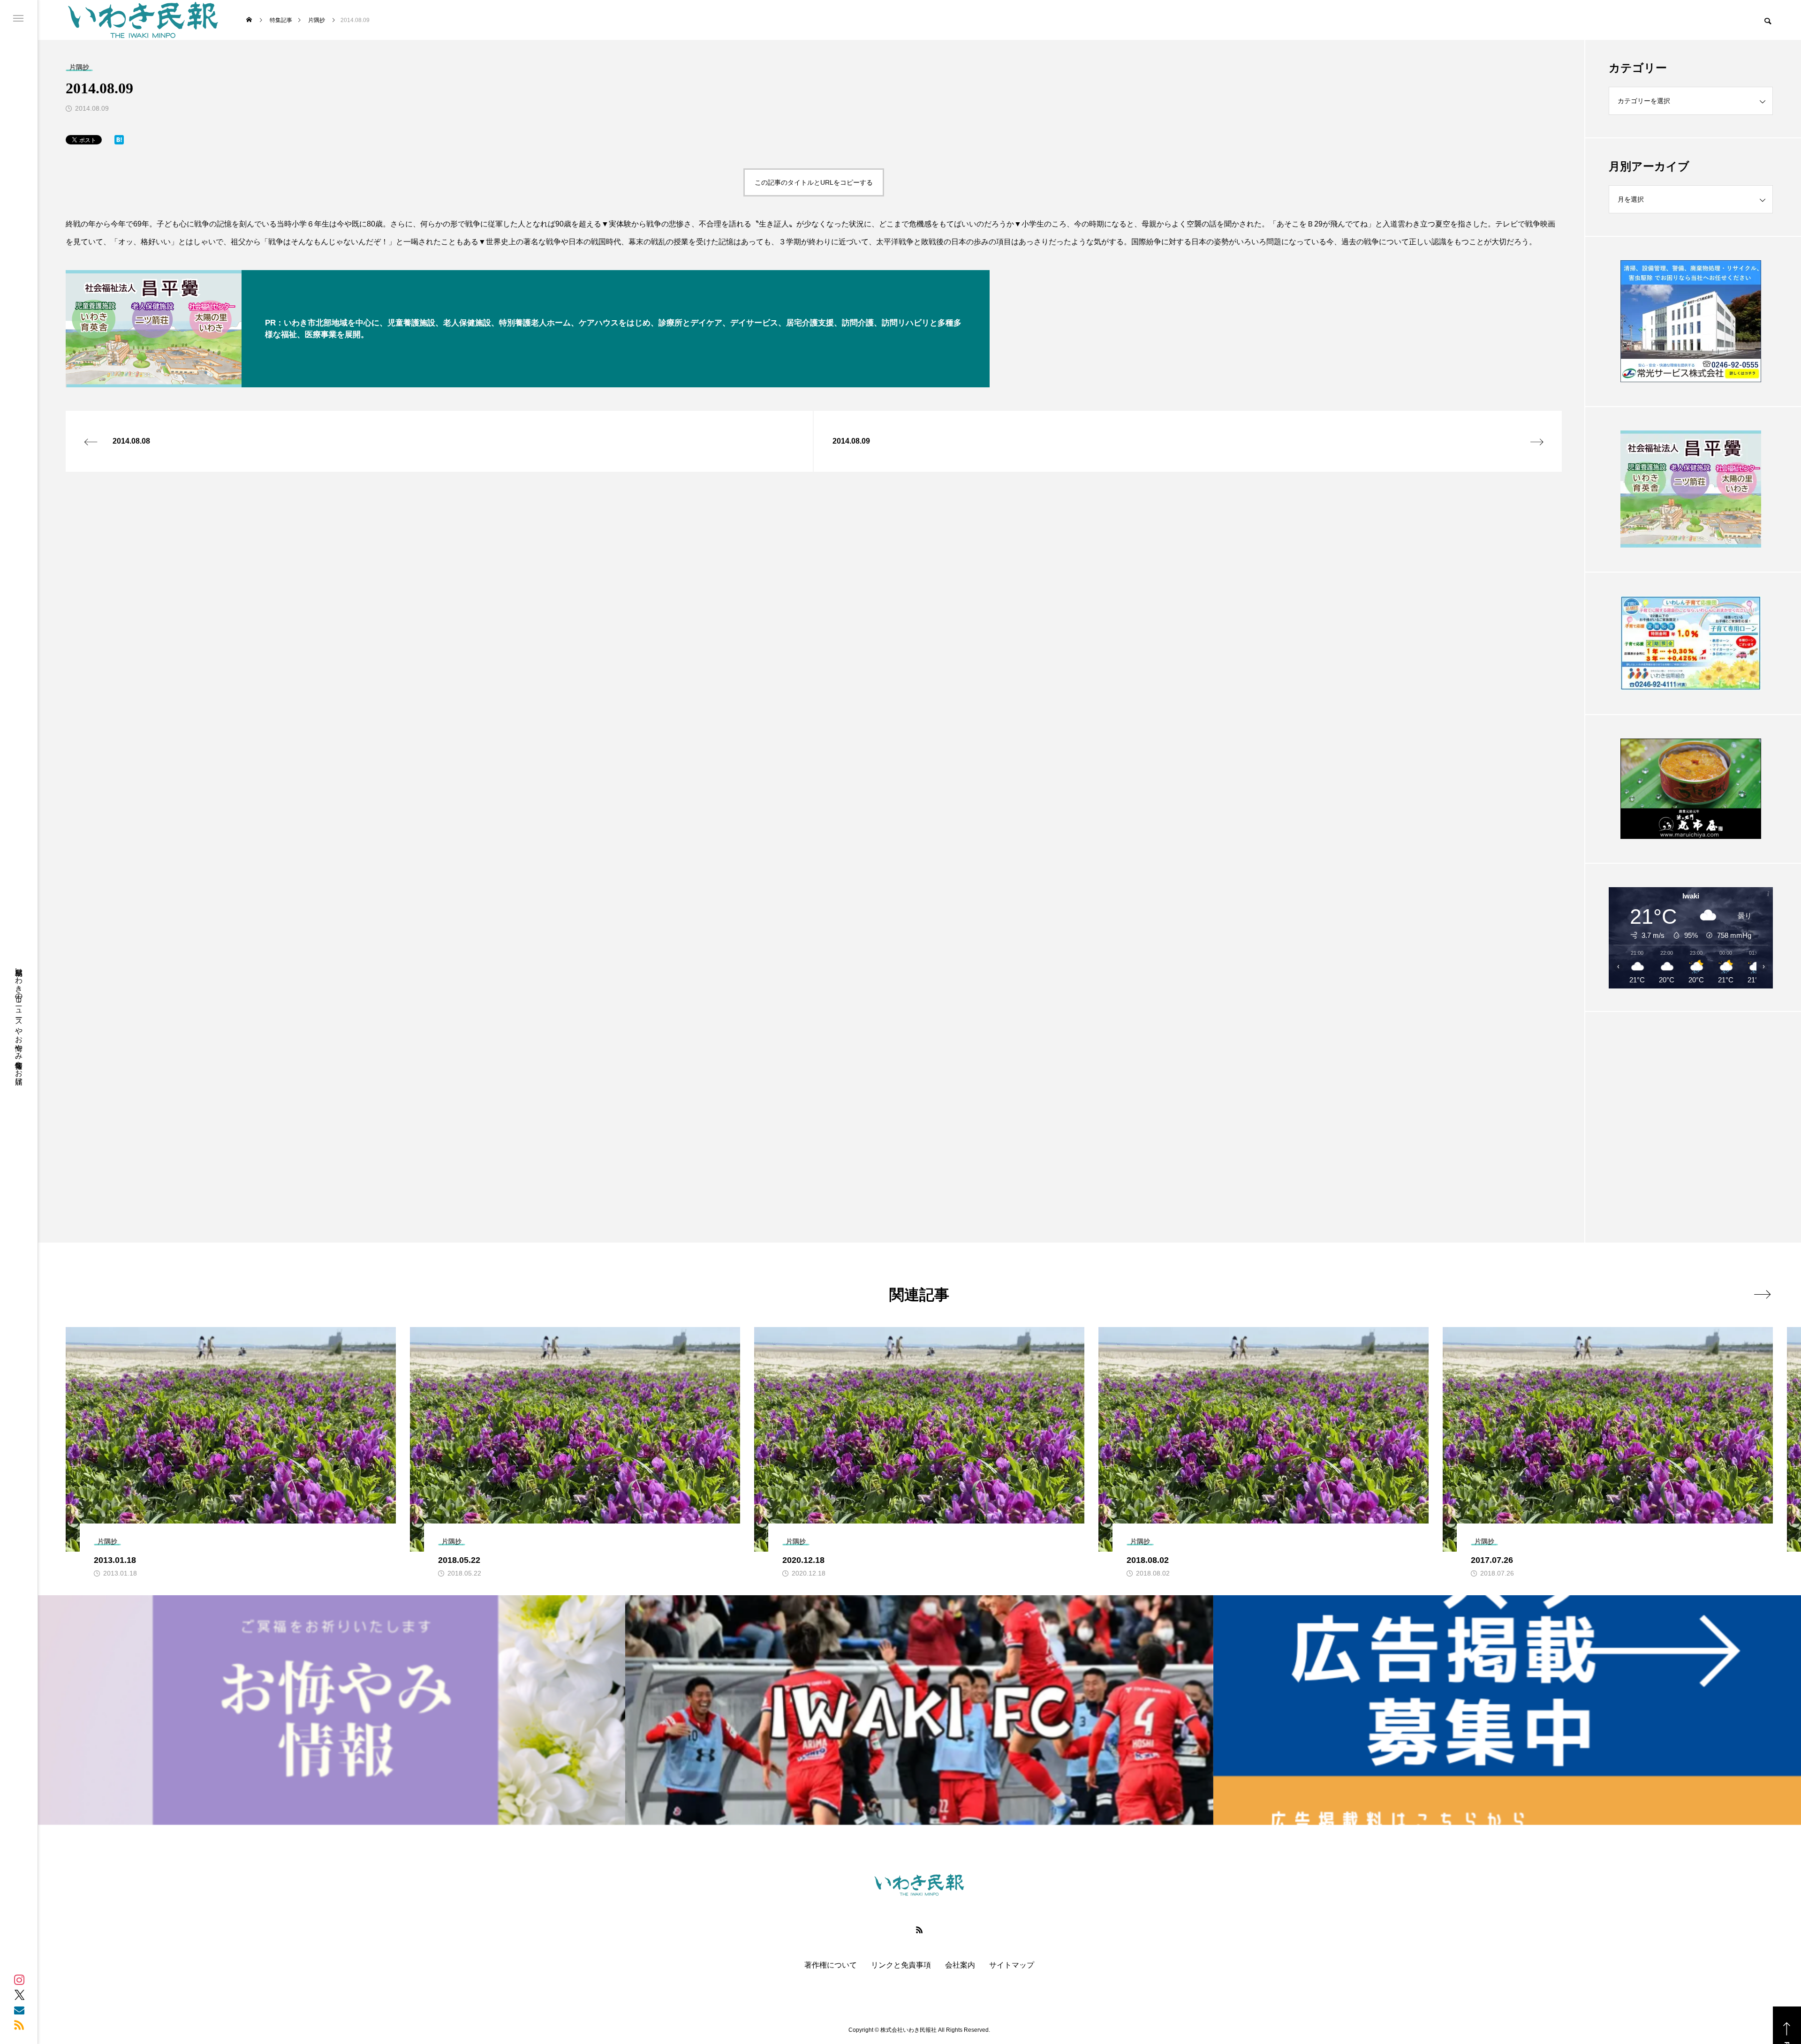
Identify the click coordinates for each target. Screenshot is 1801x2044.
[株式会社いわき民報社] (143, 20)
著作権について (831, 1965)
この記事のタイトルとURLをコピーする (814, 182)
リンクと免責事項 (901, 1965)
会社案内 (960, 1965)
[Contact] (19, 2010)
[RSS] (19, 2025)
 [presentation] (1762, 1294)
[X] (19, 1995)
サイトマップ (1012, 1965)
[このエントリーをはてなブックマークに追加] (119, 142)
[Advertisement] (1691, 1104)
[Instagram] (19, 1980)
